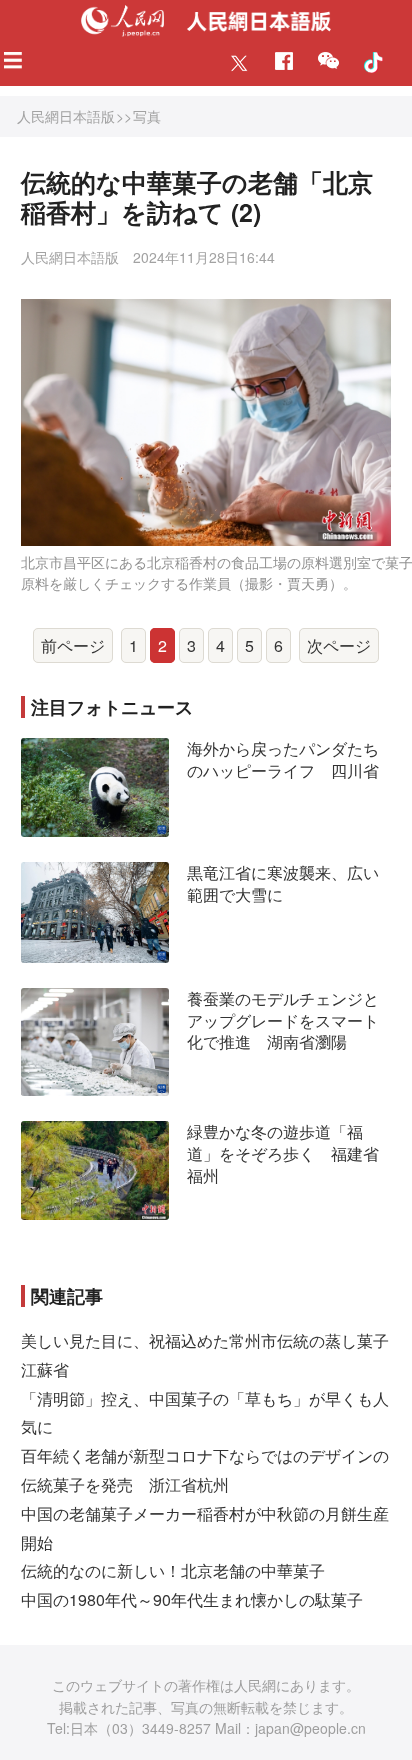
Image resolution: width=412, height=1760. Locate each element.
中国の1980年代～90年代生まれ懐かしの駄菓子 (192, 1599)
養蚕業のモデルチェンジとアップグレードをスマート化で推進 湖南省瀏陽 (283, 1020)
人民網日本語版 (66, 116)
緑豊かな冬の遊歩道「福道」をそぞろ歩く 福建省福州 (283, 1153)
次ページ (339, 645)
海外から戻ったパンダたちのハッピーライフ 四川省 (283, 759)
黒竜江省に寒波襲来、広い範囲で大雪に (283, 883)
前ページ (73, 645)
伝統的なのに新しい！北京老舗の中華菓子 (173, 1570)
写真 (147, 116)
